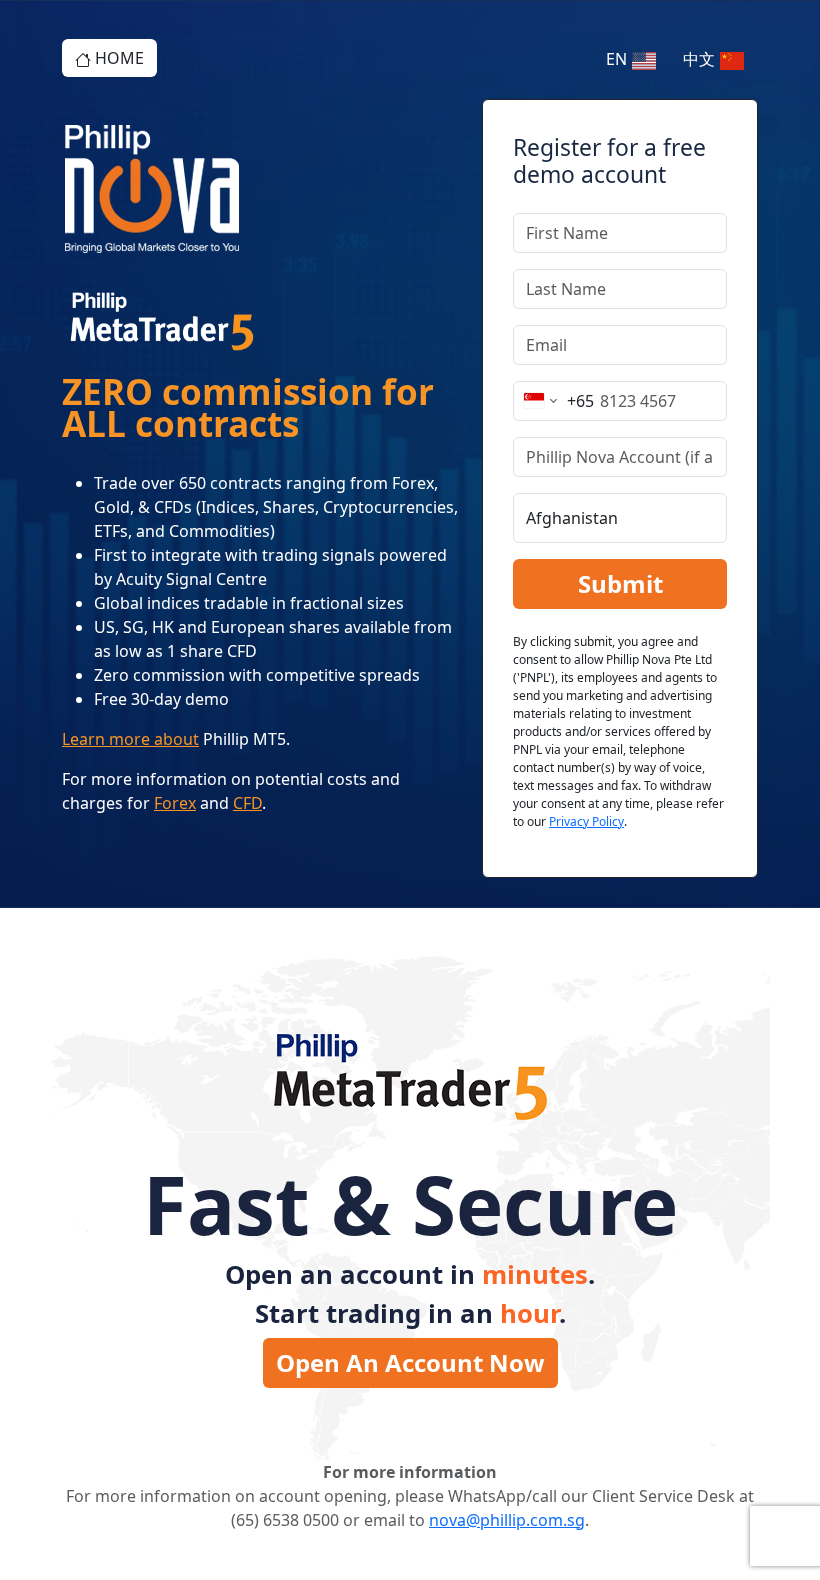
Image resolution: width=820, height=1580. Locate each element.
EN (618, 59)
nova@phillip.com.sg (507, 1520)
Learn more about (130, 739)
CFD (247, 803)
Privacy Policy (586, 821)
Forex (175, 803)
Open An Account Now (410, 1362)
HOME (117, 58)
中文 (701, 59)
